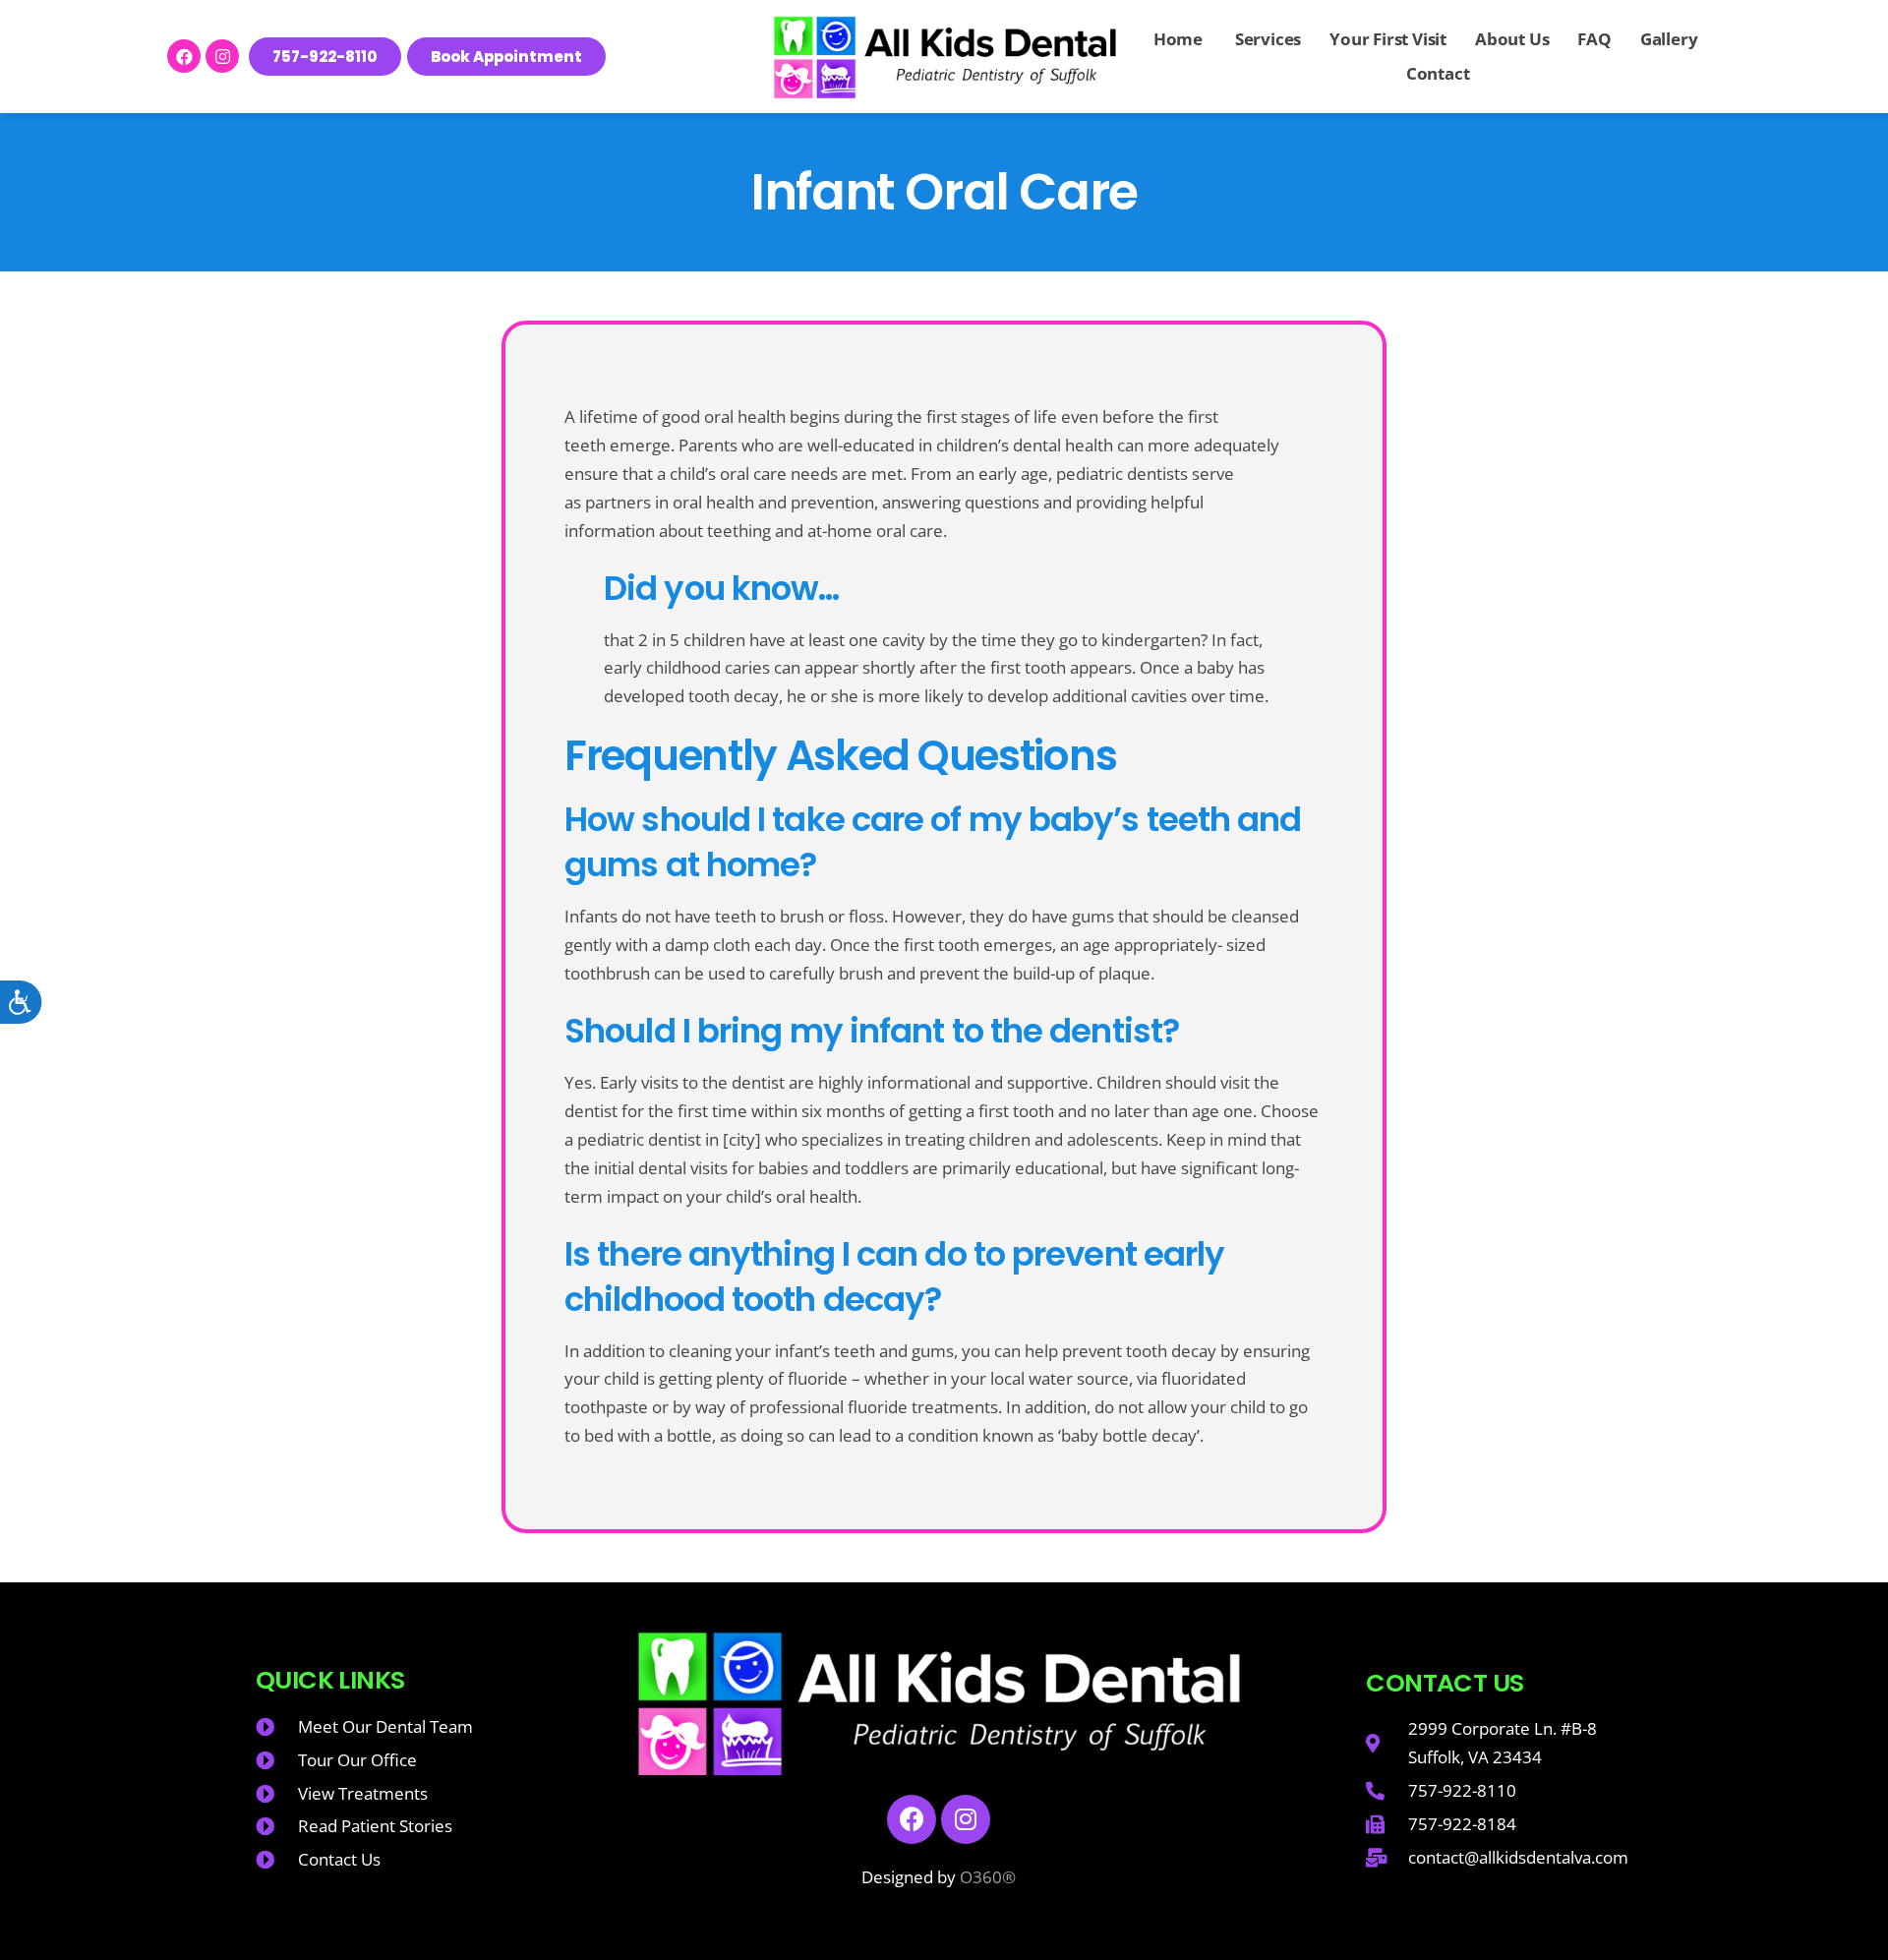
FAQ (1594, 39)
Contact (1438, 73)
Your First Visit (1388, 39)
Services (1266, 39)
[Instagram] (222, 56)
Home (1178, 39)
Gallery (1669, 39)
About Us (1512, 39)
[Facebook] (184, 56)
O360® (988, 1877)
